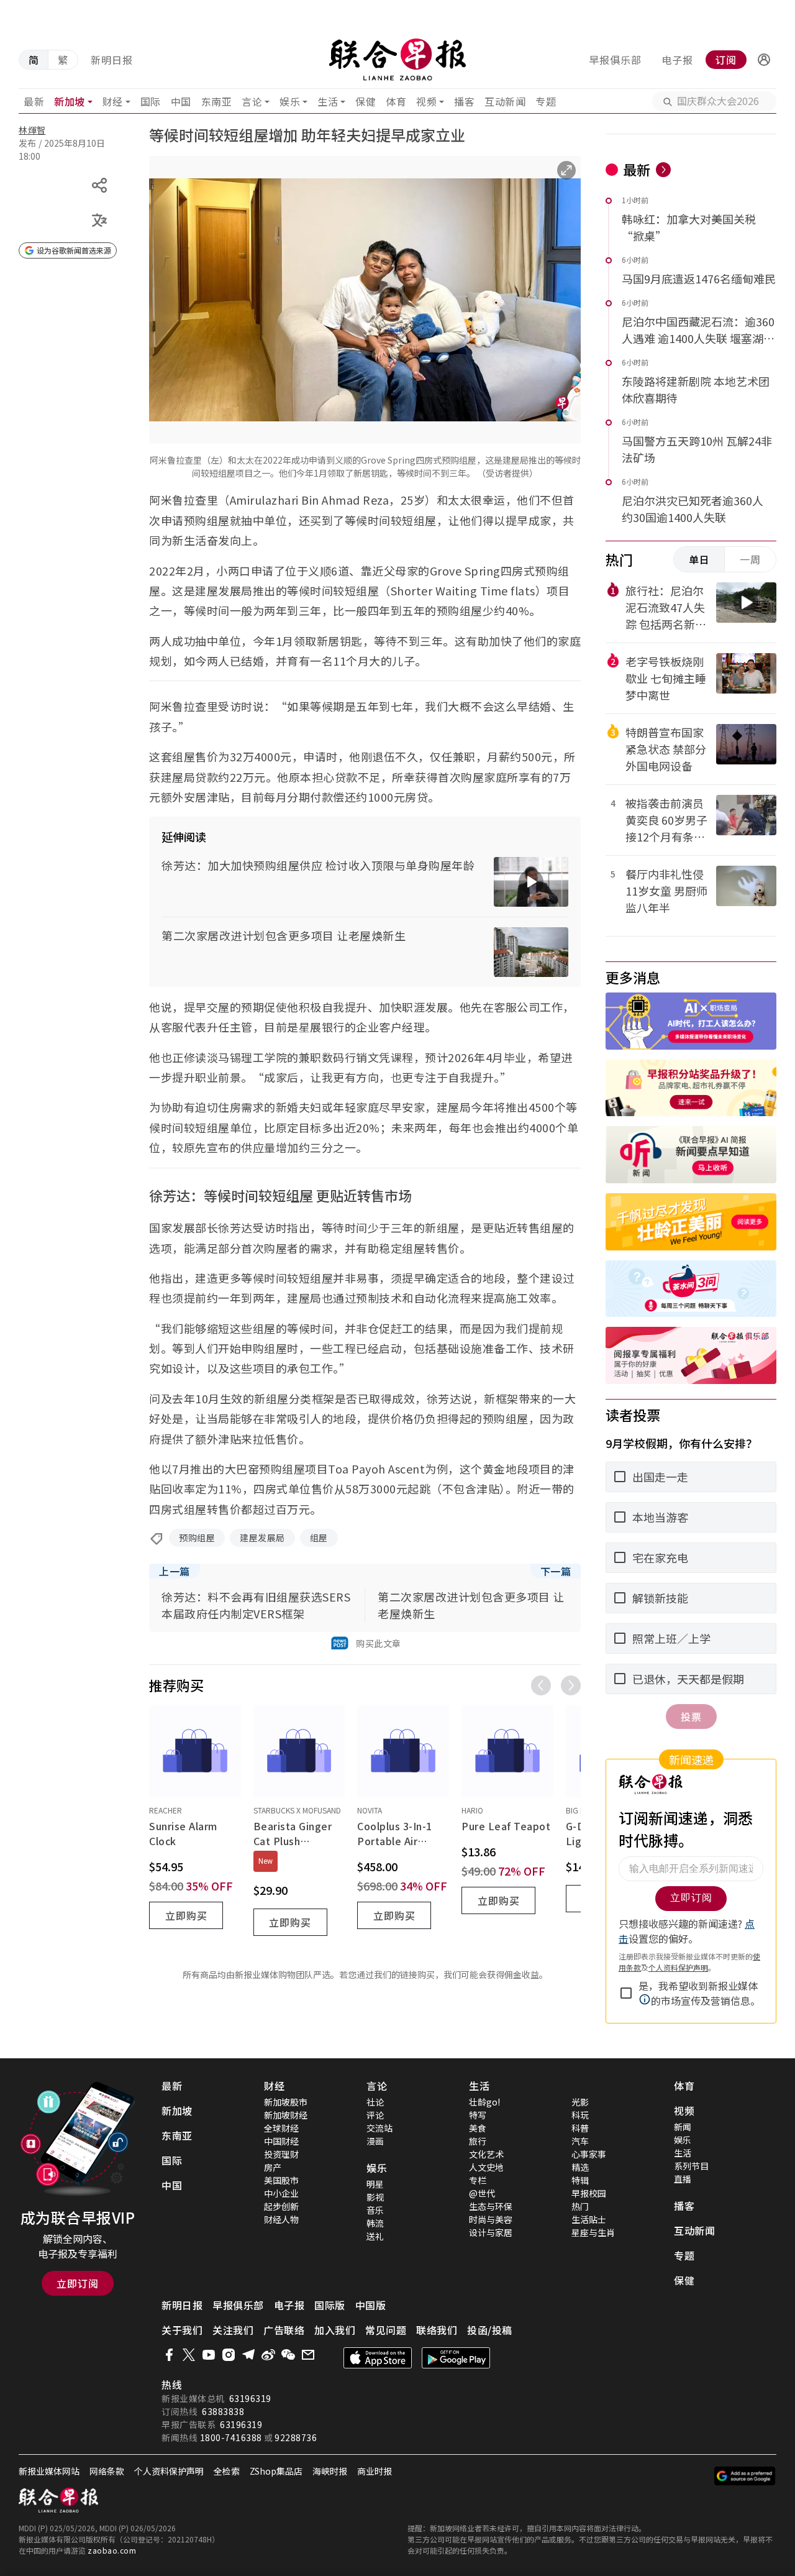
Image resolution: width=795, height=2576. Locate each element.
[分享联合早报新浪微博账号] (268, 2355)
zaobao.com (112, 2550)
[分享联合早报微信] (288, 2355)
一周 (750, 559)
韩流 (375, 2223)
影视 (375, 2197)
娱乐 (290, 101)
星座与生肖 (593, 2232)
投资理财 (281, 2154)
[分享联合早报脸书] (169, 2355)
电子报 (677, 60)
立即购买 (186, 1915)
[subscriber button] (764, 60)
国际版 (330, 2305)
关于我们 (182, 2330)
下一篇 (556, 1571)
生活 (328, 101)
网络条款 (107, 2471)
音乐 (375, 2210)
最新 (34, 101)
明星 (375, 2184)
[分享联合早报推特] (189, 2355)
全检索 (227, 2471)
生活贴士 (589, 2219)
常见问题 (386, 2330)
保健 (366, 101)
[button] (764, 60)
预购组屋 (197, 1538)
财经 (113, 101)
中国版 (371, 2305)
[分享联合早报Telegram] (248, 2355)
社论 (375, 2102)
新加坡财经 (286, 2115)
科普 (580, 2128)
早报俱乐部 (615, 60)
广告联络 (284, 2330)
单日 (699, 559)
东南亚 (217, 101)
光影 (580, 2102)
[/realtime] (663, 170)
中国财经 (281, 2141)
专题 (546, 101)
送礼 (375, 2236)
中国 (181, 101)
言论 (252, 101)
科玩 (580, 2115)
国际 (151, 101)
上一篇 (175, 1571)
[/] (398, 60)
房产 (273, 2167)
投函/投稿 (490, 2330)
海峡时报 (330, 2471)
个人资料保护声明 (169, 2471)
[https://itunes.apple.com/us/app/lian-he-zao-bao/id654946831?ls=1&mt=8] (378, 2358)
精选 (580, 2167)
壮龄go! (484, 2102)
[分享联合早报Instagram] (229, 2355)
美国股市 (281, 2180)
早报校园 (589, 2193)
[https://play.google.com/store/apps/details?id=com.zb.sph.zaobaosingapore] (456, 2358)
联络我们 (437, 2330)
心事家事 (589, 2154)
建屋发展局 (262, 1538)
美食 (478, 2128)
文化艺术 (486, 2154)
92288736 (296, 2437)
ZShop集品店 (276, 2471)
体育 (396, 101)
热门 (580, 2206)
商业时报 (375, 2471)
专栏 (478, 2180)
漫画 (375, 2141)
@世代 (482, 2193)
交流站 (379, 2128)
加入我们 (335, 2330)
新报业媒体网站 (49, 2471)
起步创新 (281, 2206)
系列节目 (691, 2166)
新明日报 (112, 60)
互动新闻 (505, 101)
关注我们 (233, 2330)
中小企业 (281, 2193)
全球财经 (281, 2128)
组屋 (319, 1538)
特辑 (580, 2180)
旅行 (478, 2141)
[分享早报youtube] (209, 2355)
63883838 (223, 2411)
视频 (426, 101)
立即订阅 (78, 2283)
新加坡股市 (286, 2102)
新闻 (683, 2127)
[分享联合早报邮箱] (308, 2355)
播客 (464, 101)
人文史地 (486, 2167)
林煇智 (32, 130)
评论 (375, 2115)
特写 (478, 2115)
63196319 (250, 2398)
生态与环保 (491, 2206)
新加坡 (70, 101)
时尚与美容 (491, 2219)
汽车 (580, 2141)
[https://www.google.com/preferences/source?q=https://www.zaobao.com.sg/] (745, 2476)
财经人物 (281, 2219)
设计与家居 (491, 2232)
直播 (683, 2179)
